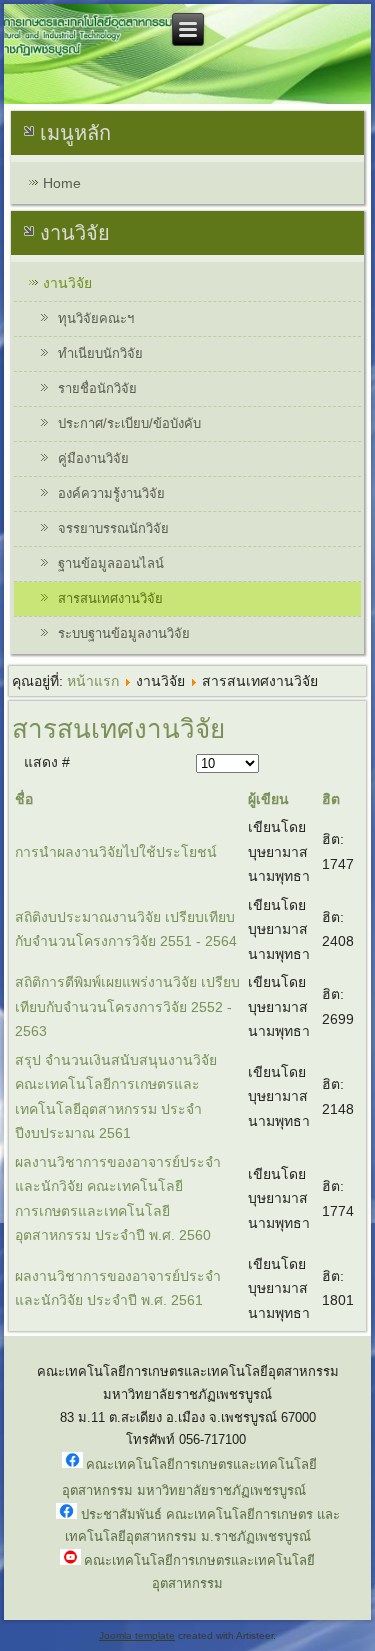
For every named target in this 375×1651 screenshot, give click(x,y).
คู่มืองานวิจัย (93, 458)
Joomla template (137, 1635)
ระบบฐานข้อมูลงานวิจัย (124, 633)
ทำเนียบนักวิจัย (100, 353)
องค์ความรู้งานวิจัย (111, 493)
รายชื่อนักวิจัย (97, 388)
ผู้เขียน (268, 799)
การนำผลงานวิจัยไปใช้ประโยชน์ (116, 852)
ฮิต (331, 799)
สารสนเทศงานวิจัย (110, 598)
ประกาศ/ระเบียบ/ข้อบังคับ (129, 423)
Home (62, 183)
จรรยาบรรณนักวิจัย (113, 528)
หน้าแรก (93, 681)
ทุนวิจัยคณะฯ (96, 318)
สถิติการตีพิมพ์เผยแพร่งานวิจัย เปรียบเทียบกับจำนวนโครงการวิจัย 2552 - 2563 (127, 1006)
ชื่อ (24, 799)
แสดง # (47, 762)
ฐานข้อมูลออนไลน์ (111, 563)
